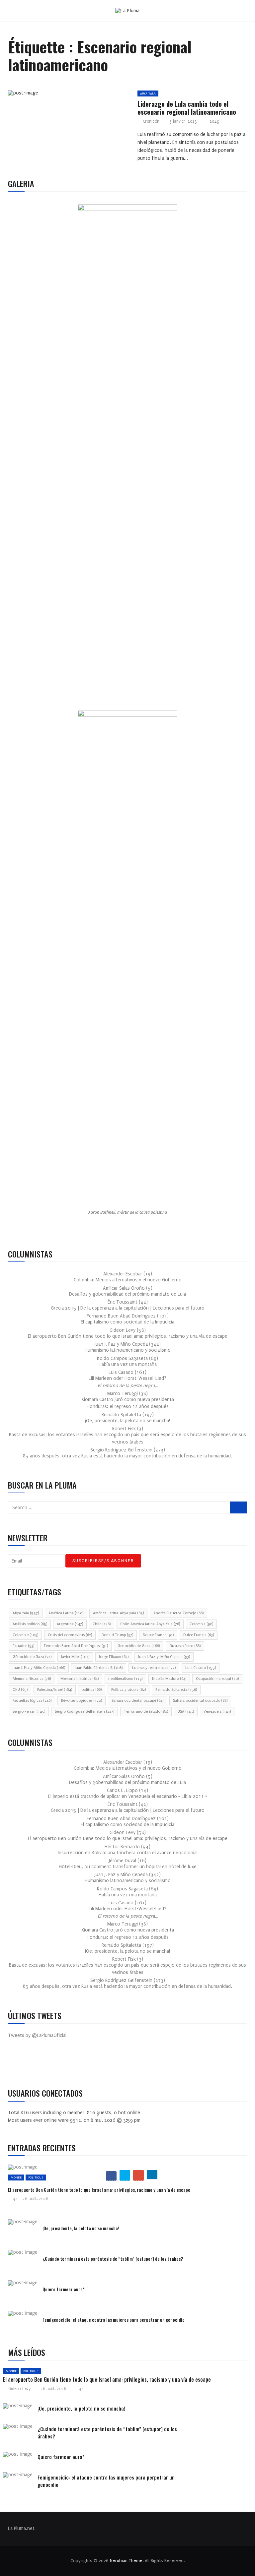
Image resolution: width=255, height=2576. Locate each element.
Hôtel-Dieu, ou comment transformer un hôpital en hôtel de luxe (128, 1867)
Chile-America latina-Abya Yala (150, 1624)
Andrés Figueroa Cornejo (178, 1613)
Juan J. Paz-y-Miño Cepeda (164, 1657)
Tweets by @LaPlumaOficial (37, 2035)
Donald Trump (117, 1635)
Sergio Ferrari (29, 1712)
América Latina (66, 1613)
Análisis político (30, 1624)
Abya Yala (148, 93)
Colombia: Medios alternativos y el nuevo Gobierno (128, 1280)
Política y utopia (128, 1690)
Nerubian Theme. (127, 2561)
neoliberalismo (125, 1679)
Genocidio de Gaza (139, 1646)
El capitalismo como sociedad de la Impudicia (127, 1322)
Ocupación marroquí (217, 1679)
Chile (102, 1624)
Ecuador (23, 1646)
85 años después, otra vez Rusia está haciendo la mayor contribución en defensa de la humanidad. (127, 1456)
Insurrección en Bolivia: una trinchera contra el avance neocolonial (128, 1853)
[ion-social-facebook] (18, 2064)
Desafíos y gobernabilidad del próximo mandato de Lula (127, 1294)
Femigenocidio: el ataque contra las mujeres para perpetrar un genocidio (114, 2320)
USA (186, 1712)
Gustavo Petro (185, 1646)
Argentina (70, 1624)
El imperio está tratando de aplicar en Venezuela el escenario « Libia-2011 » (128, 1796)
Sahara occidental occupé (137, 1701)
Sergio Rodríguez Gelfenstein (85, 1712)
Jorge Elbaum (114, 1657)
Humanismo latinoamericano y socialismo (128, 1350)
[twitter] (65, 95)
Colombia (201, 1624)
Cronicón (151, 121)
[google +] (80, 95)
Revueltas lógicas (32, 1701)
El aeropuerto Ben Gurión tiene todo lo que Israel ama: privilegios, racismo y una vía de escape (128, 1336)
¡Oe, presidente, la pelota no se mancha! (127, 1421)
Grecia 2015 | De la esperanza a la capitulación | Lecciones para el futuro (128, 1308)
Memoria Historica (32, 1679)
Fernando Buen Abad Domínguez (76, 1646)
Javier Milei (75, 1657)
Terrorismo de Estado (146, 1712)
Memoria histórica (80, 1679)
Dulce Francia (199, 1635)
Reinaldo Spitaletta (176, 1690)
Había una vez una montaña (128, 1364)
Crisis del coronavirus (70, 1635)
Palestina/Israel (55, 1690)
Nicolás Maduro (169, 1679)
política (92, 1690)
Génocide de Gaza (32, 1657)
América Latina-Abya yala (118, 1613)
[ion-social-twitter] (33, 2064)
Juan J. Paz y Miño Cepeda (39, 1668)
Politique (36, 2177)
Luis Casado (201, 1668)
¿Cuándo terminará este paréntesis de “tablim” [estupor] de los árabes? (113, 2259)
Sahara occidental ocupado (200, 1701)
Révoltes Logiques (82, 1701)
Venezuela (217, 1712)
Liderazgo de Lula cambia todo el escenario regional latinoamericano (187, 108)
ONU (20, 1690)
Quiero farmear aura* (64, 2289)
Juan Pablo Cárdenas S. (99, 1668)
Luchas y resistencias (154, 1668)
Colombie (25, 1635)
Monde (16, 2177)
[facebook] (49, 95)
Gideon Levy (19, 2389)
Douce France (158, 1635)
